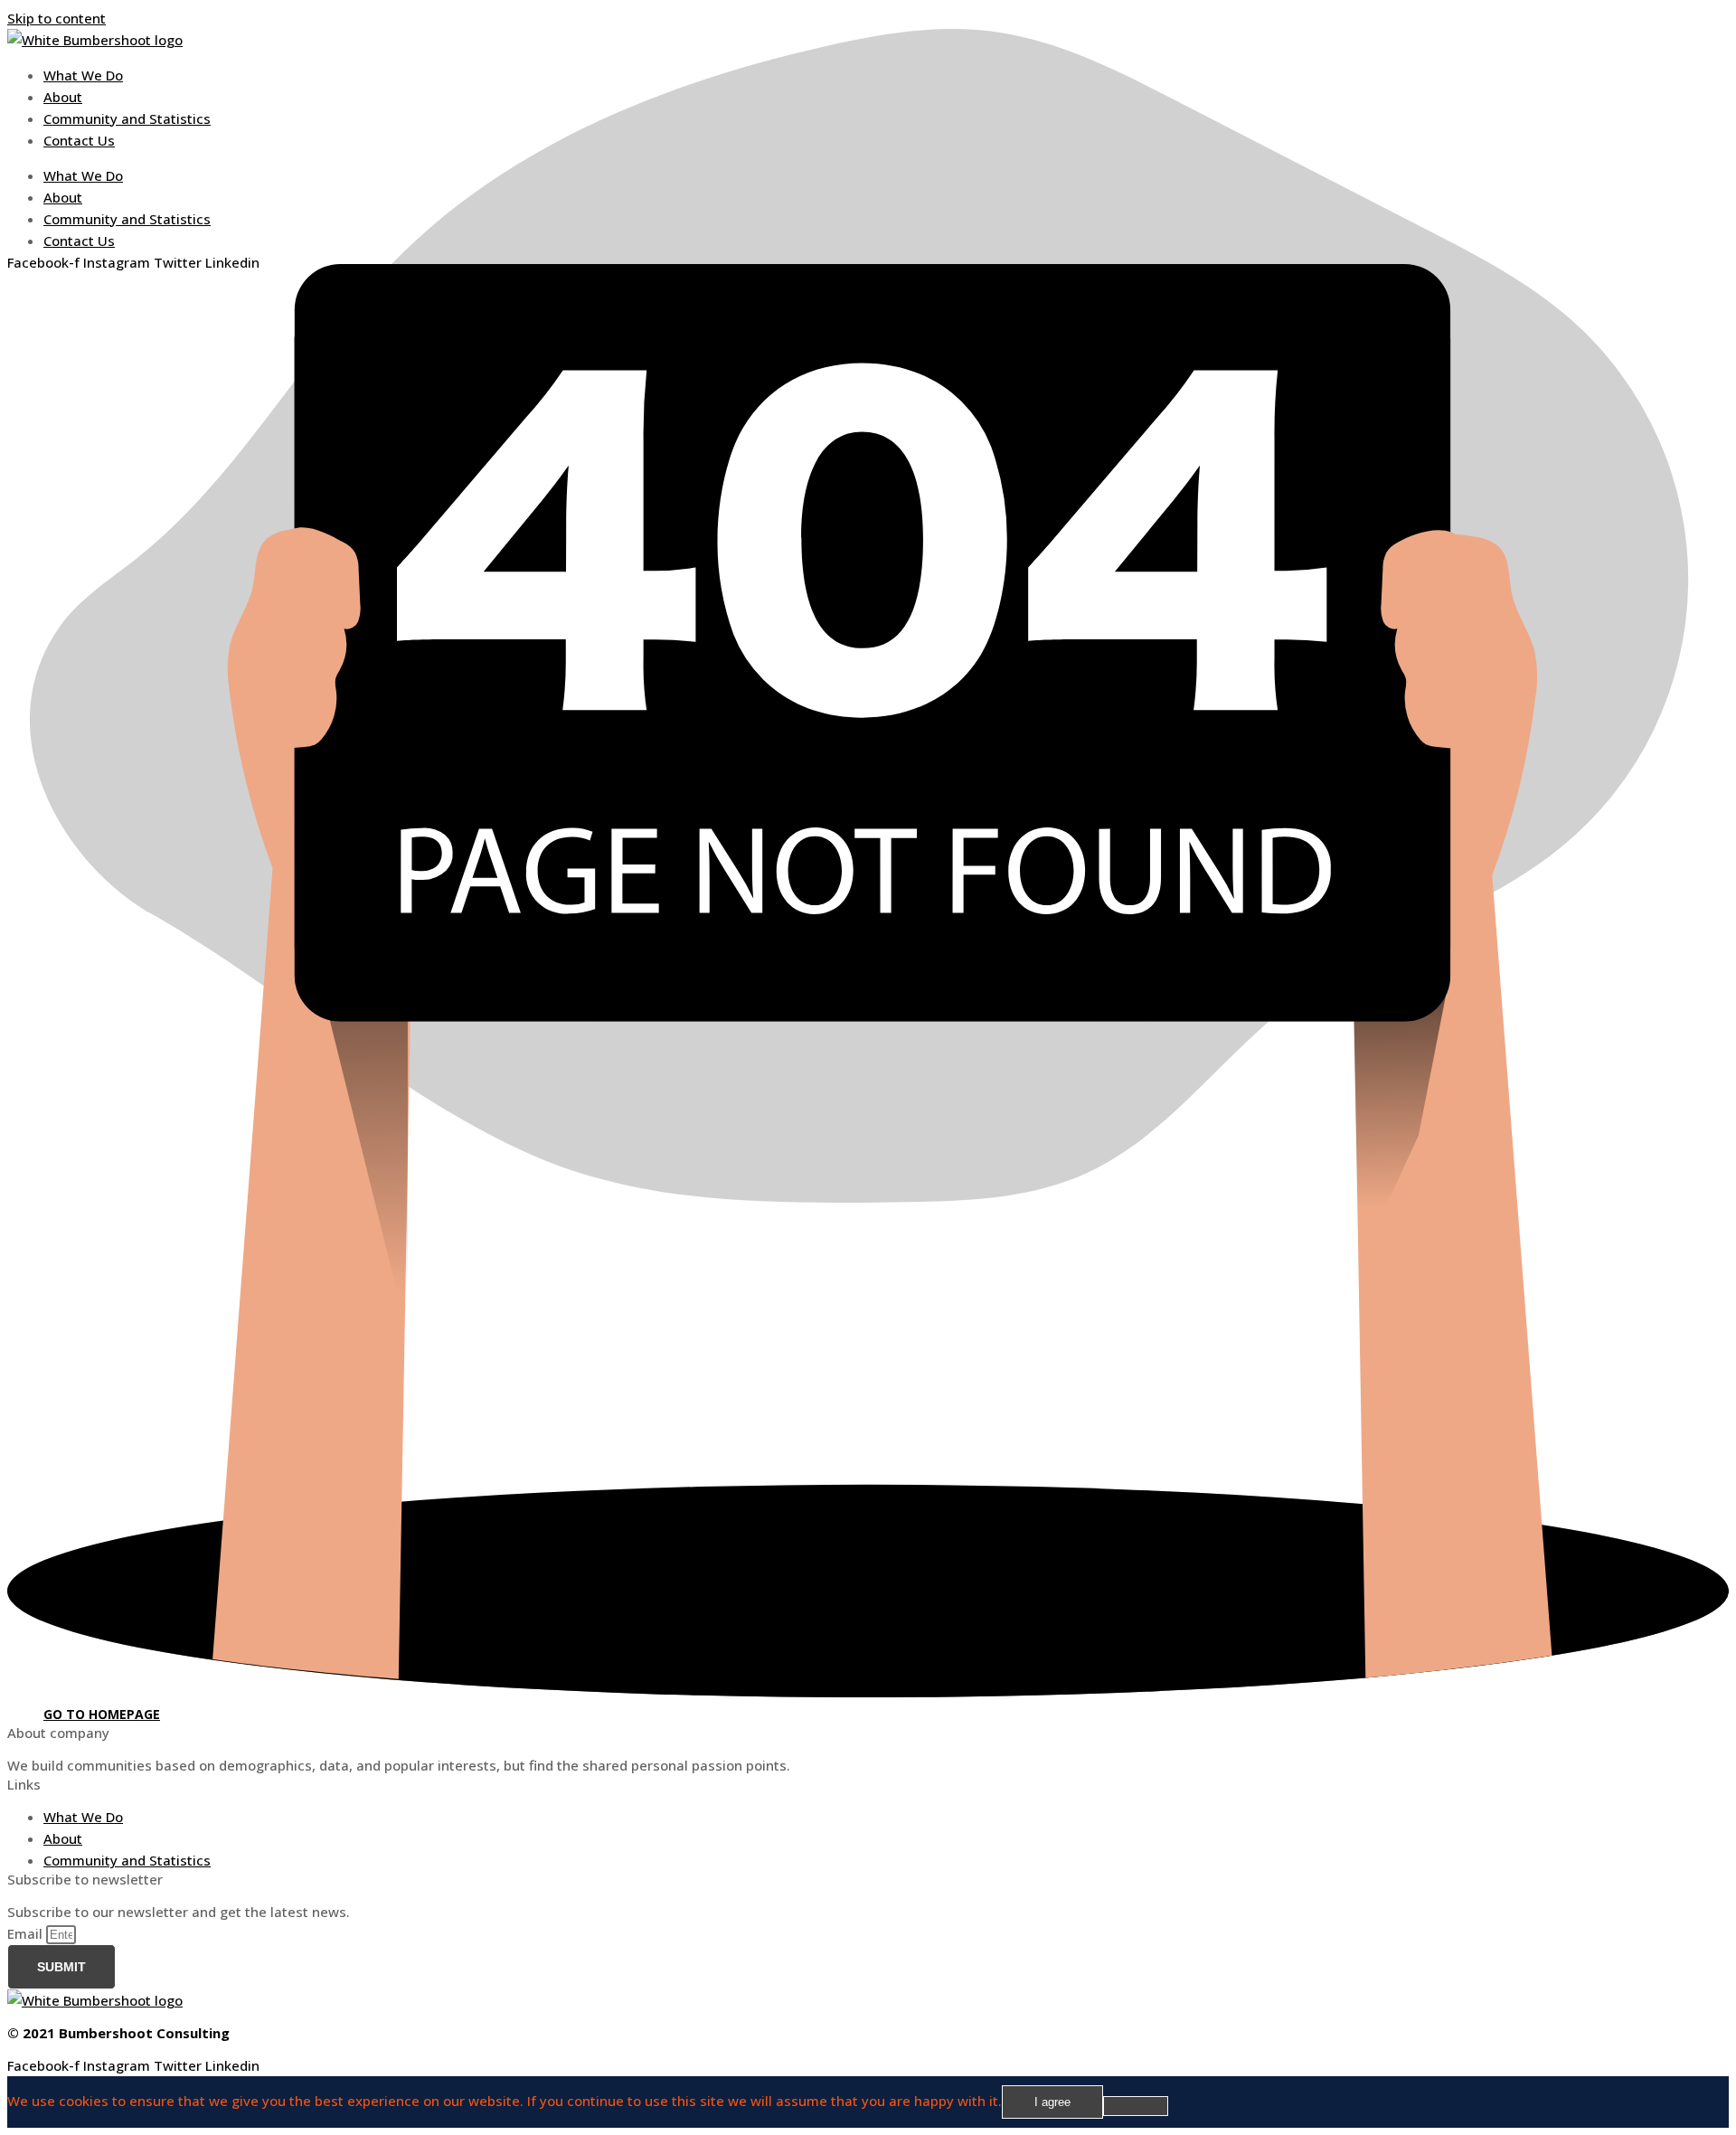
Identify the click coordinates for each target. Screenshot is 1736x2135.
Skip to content (57, 18)
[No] (1136, 2106)
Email (27, 1933)
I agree (1052, 2102)
